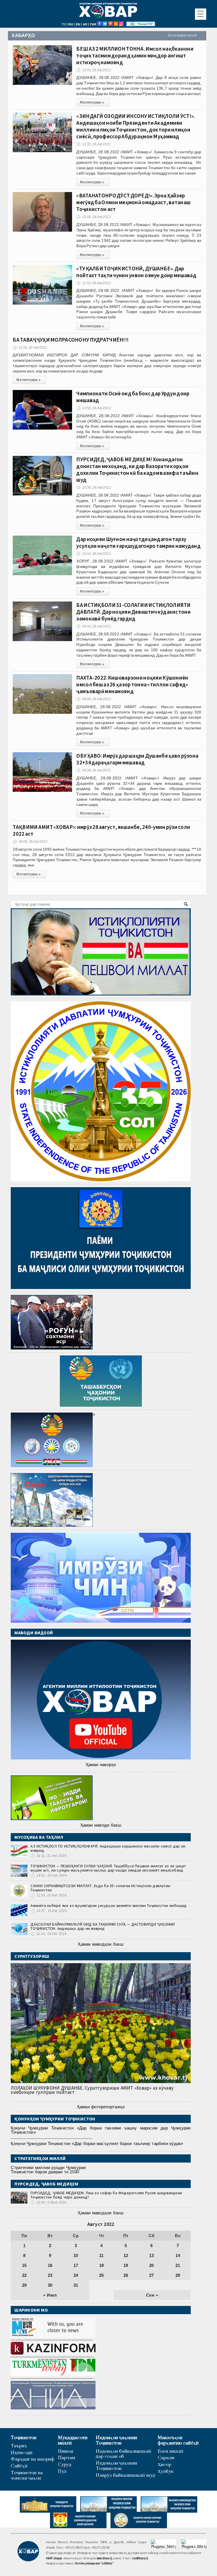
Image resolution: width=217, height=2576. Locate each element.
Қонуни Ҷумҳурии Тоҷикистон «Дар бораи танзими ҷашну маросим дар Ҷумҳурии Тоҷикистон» (101, 2130)
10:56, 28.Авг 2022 (94, 408)
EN (78, 24)
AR (85, 24)
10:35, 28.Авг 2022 (94, 488)
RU (71, 24)
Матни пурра (92, 102)
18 (101, 2265)
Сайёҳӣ (19, 2466)
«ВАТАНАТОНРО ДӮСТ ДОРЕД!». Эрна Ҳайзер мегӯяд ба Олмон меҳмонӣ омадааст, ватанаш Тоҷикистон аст (133, 202)
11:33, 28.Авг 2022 (93, 283)
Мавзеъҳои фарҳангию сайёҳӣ (178, 2441)
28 (178, 2275)
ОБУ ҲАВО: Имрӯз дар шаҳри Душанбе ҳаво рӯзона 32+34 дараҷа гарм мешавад (137, 759)
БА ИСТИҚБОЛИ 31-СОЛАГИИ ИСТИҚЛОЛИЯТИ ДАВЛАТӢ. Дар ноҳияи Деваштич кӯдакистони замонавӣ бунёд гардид (133, 612)
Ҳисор (164, 2465)
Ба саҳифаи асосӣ (182, 35)
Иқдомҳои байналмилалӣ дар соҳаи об (123, 2454)
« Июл (50, 2295)
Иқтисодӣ (22, 2453)
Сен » (152, 2295)
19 (126, 2265)
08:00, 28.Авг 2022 (30, 842)
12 (126, 2255)
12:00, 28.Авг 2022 (94, 217)
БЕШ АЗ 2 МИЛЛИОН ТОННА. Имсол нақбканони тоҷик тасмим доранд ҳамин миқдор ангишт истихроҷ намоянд (135, 55)
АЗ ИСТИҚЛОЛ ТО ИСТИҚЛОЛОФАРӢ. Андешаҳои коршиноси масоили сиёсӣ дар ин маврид (108, 1848)
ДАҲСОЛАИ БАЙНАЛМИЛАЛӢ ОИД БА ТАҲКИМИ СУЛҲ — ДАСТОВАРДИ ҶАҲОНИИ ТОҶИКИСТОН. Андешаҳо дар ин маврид (103, 1926)
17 (76, 2265)
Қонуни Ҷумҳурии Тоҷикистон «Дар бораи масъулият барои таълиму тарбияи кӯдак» (97, 2143)
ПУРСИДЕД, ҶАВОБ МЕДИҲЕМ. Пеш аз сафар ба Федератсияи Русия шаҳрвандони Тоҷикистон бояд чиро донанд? (106, 2195)
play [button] (133, 24)
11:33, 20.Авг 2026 (48, 1895)
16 (50, 2265)
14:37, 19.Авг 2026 (49, 1911)
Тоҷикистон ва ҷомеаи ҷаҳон (27, 2476)
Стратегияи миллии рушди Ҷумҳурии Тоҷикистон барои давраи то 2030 (48, 2170)
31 (76, 2285)
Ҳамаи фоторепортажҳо (101, 2107)
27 (151, 2275)
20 (151, 2265)
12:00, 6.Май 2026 (48, 2202)
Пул (62, 2472)
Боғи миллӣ (171, 2451)
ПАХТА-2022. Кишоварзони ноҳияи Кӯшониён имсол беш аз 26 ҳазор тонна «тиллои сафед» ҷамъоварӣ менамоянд (132, 684)
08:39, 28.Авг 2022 (94, 770)
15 (24, 2265)
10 (76, 2255)
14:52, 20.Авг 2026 (49, 1876)
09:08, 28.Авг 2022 (94, 699)
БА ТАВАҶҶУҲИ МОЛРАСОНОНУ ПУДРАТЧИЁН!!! (71, 340)
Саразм (166, 2458)
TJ (64, 24)
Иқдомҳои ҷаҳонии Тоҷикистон (116, 2441)
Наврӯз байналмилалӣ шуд (125, 2475)
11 (101, 2255)
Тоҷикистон (24, 2438)
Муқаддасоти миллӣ (73, 2441)
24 (76, 2275)
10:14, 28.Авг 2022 (94, 554)
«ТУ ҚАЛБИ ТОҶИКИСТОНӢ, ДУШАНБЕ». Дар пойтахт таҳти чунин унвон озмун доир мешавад (136, 272)
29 (24, 2285)
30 (50, 2285)
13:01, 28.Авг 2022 (94, 70)
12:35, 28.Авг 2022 (94, 144)
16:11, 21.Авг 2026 (48, 1856)
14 (178, 2255)
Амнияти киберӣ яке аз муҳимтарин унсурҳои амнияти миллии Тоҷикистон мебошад (108, 1905)
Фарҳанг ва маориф (32, 2459)
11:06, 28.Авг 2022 (30, 348)
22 (24, 2275)
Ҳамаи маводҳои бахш (101, 1944)
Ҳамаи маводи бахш (101, 1825)
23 (50, 2275)
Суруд (65, 2465)
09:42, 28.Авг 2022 (94, 626)
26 (126, 2275)
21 (178, 2265)
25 (101, 2275)
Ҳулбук (165, 2472)
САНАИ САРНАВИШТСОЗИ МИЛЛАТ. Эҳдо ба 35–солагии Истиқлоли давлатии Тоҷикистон (100, 1888)
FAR (93, 24)
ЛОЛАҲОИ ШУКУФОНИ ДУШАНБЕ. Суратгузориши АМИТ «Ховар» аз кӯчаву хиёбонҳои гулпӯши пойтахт (92, 2090)
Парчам (67, 2458)
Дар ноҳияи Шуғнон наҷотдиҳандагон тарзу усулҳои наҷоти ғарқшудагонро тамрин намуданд (138, 542)
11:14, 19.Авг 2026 (48, 1934)
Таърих (19, 2446)
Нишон (66, 2451)
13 (151, 2255)
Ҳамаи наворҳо (101, 1765)
